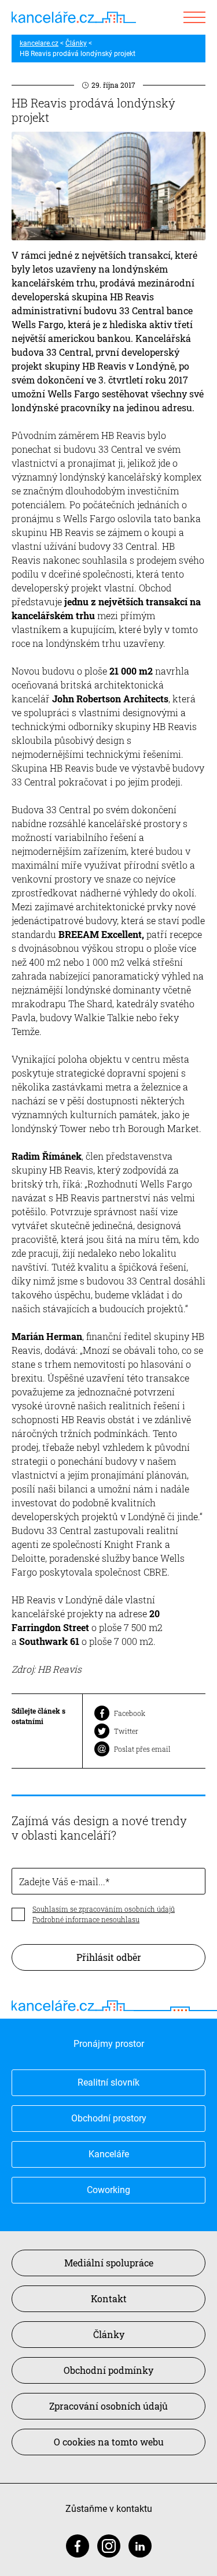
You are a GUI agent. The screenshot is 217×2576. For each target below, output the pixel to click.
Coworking (108, 2190)
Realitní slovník (108, 2082)
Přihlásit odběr (109, 1957)
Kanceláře (109, 2154)
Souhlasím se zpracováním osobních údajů (104, 1909)
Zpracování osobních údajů (108, 2406)
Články (76, 43)
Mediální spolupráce (109, 2263)
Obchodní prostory (109, 2118)
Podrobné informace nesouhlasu (86, 1919)
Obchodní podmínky (108, 2370)
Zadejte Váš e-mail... (62, 1881)
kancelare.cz (39, 43)
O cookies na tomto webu (109, 2442)
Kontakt (109, 2298)
